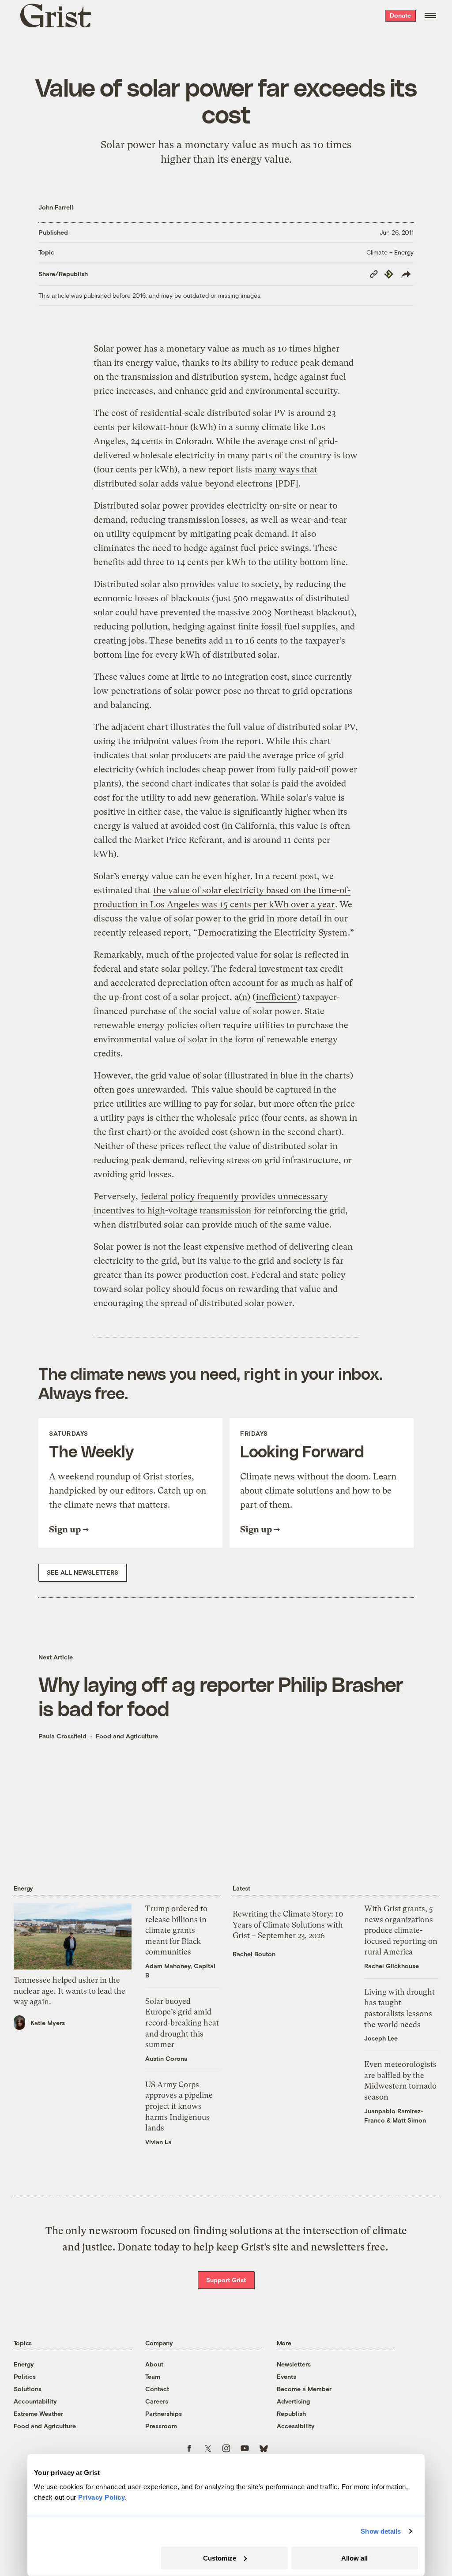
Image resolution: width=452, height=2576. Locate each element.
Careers (157, 2401)
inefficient (276, 997)
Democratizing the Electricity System (273, 933)
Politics (25, 2376)
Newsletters (294, 2364)
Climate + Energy (390, 252)
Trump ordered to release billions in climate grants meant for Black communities (176, 1930)
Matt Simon (409, 2120)
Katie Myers (48, 2023)
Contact (157, 2389)
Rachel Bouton (254, 1954)
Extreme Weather (38, 2413)
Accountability (35, 2401)
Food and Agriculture (127, 1736)
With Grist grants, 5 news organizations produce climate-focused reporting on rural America (401, 1930)
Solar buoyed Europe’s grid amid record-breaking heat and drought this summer (182, 2023)
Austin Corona (166, 2058)
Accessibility (296, 2426)
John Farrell (56, 207)
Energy (24, 2364)
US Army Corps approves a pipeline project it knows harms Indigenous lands (179, 2106)
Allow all (354, 2558)
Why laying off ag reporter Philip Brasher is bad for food (221, 1696)
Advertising (293, 2401)
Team (153, 2376)
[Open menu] (430, 15)
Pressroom (161, 2426)
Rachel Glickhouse (392, 1966)
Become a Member (304, 2389)
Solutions (28, 2389)
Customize (220, 2558)
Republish (291, 2413)
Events (286, 2376)
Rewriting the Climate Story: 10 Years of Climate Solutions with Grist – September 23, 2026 (288, 1925)
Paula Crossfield (62, 1736)
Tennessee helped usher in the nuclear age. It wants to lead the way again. (70, 1991)
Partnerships (164, 2413)
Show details (381, 2531)
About (154, 2364)
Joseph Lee (381, 2038)
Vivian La (158, 2142)
